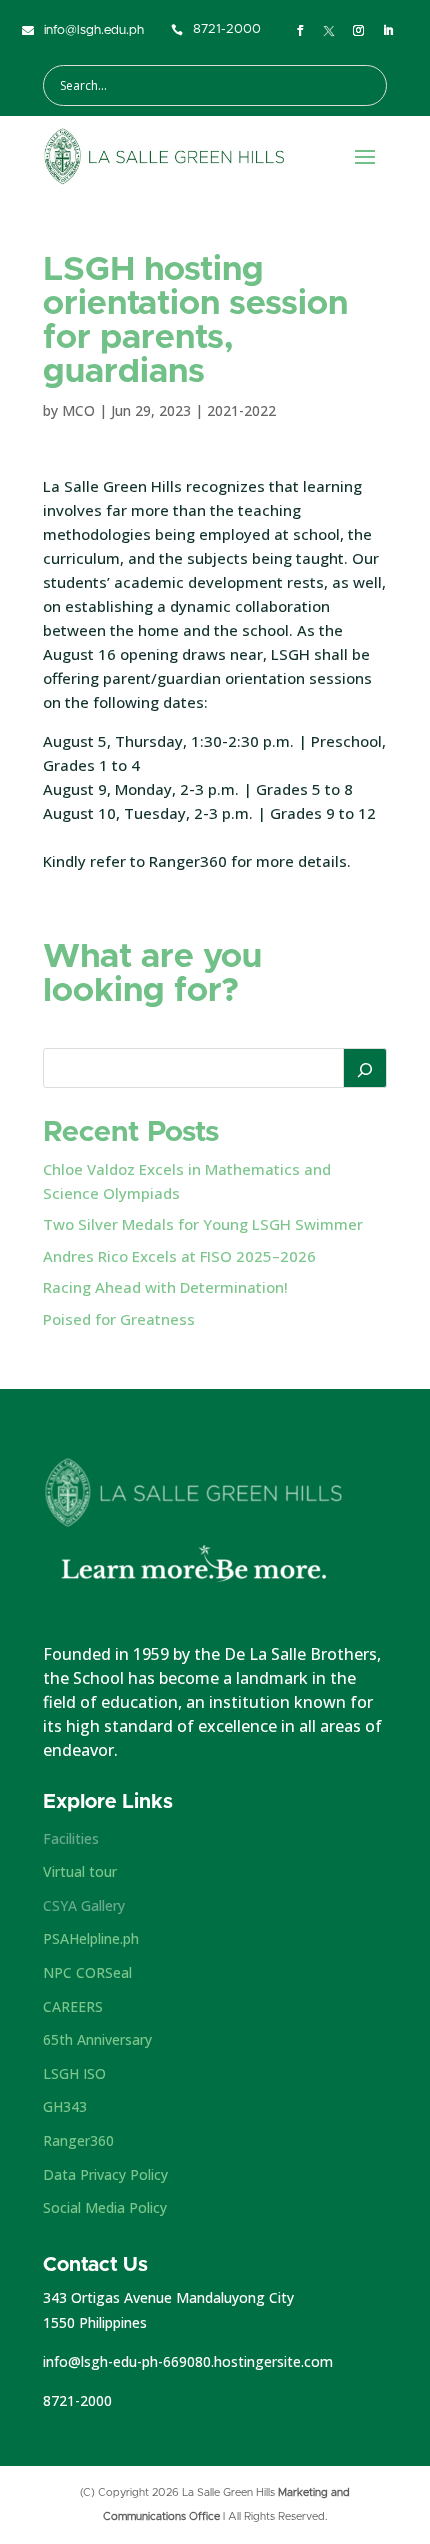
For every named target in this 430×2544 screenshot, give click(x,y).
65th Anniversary (97, 2039)
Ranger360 (78, 2140)
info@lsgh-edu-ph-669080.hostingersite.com (188, 2361)
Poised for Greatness (119, 1319)
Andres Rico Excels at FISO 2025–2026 (179, 1256)
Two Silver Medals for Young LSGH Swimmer (203, 1224)
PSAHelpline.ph (91, 1938)
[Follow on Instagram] (358, 31)
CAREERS (73, 2006)
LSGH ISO (74, 2073)
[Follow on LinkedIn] (388, 31)
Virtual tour (80, 1871)
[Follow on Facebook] (300, 31)
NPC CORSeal (87, 1972)
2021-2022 (241, 410)
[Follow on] (329, 31)
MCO (78, 410)
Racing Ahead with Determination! (165, 1287)
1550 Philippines (95, 2322)
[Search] (365, 1068)
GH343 (65, 2106)
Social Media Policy (105, 2207)
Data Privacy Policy (105, 2174)
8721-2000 (77, 2400)
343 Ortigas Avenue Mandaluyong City (168, 2297)
